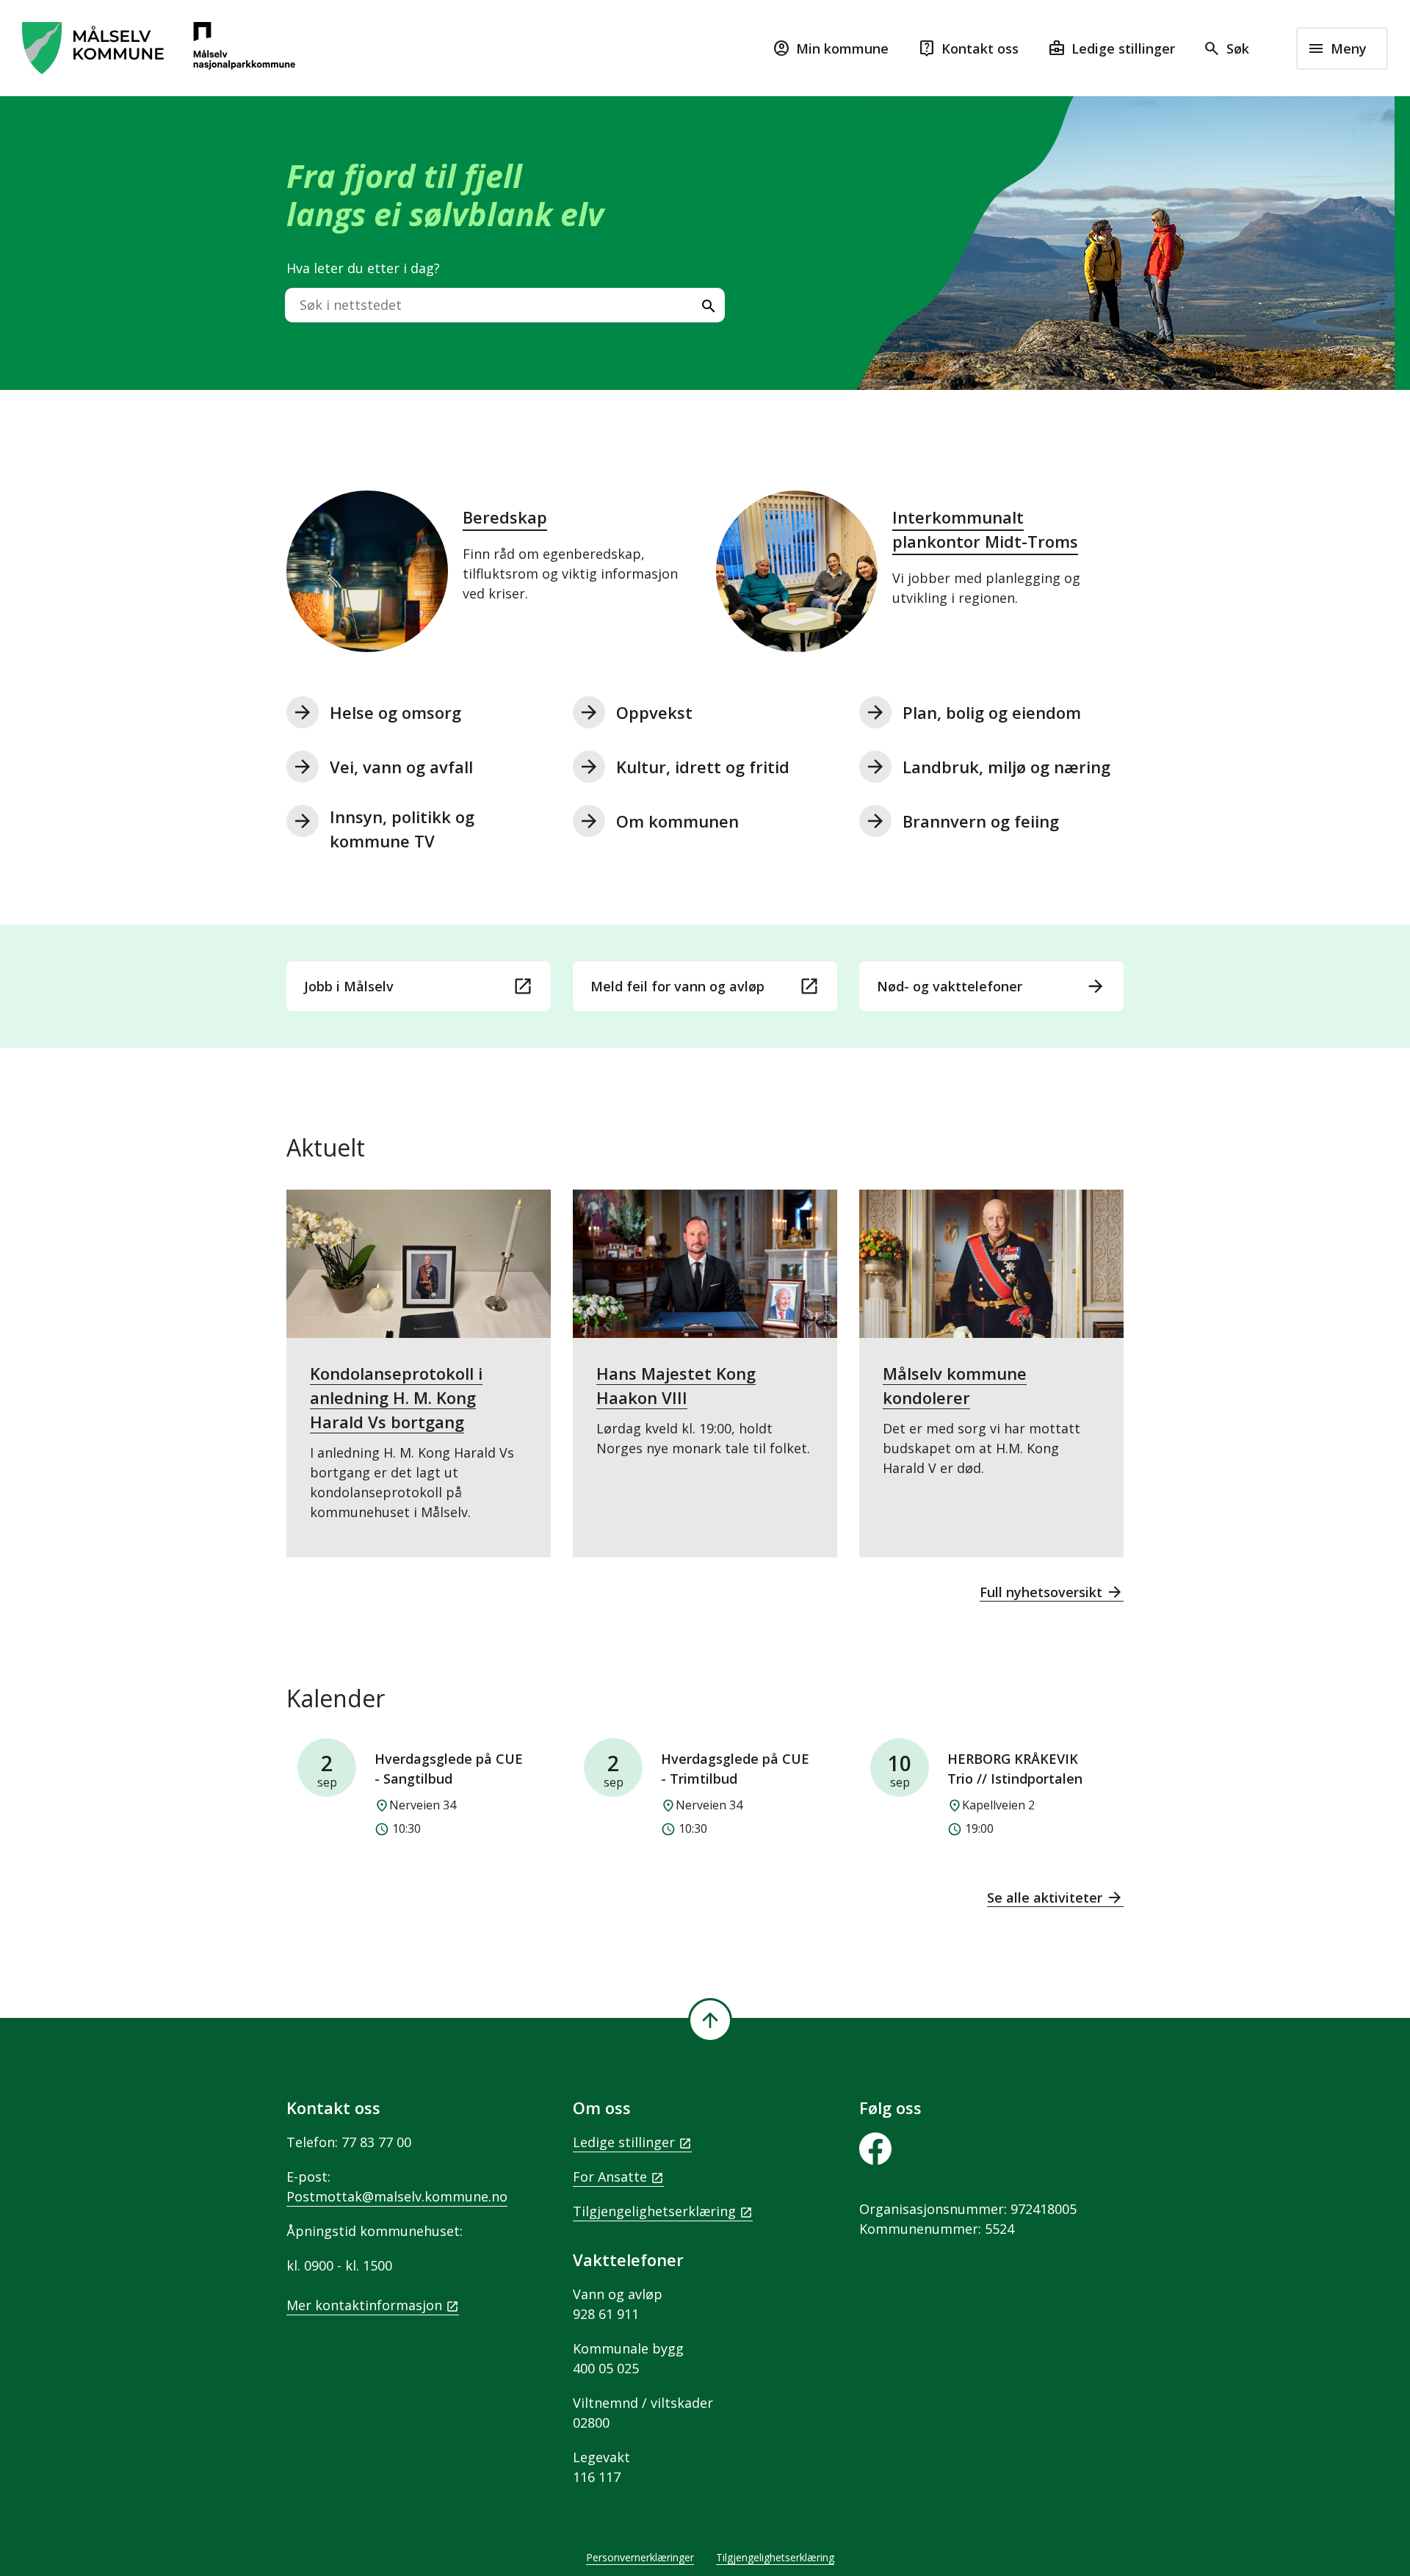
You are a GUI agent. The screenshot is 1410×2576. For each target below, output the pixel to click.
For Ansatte (610, 2177)
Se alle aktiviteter (1055, 1897)
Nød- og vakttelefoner (991, 986)
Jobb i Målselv (419, 986)
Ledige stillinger (624, 2142)
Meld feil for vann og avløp (705, 986)
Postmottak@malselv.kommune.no (397, 2196)
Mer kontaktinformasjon (364, 2305)
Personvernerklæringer (640, 2557)
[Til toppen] (710, 2020)
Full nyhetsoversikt (1052, 1592)
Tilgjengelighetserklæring (654, 2211)
